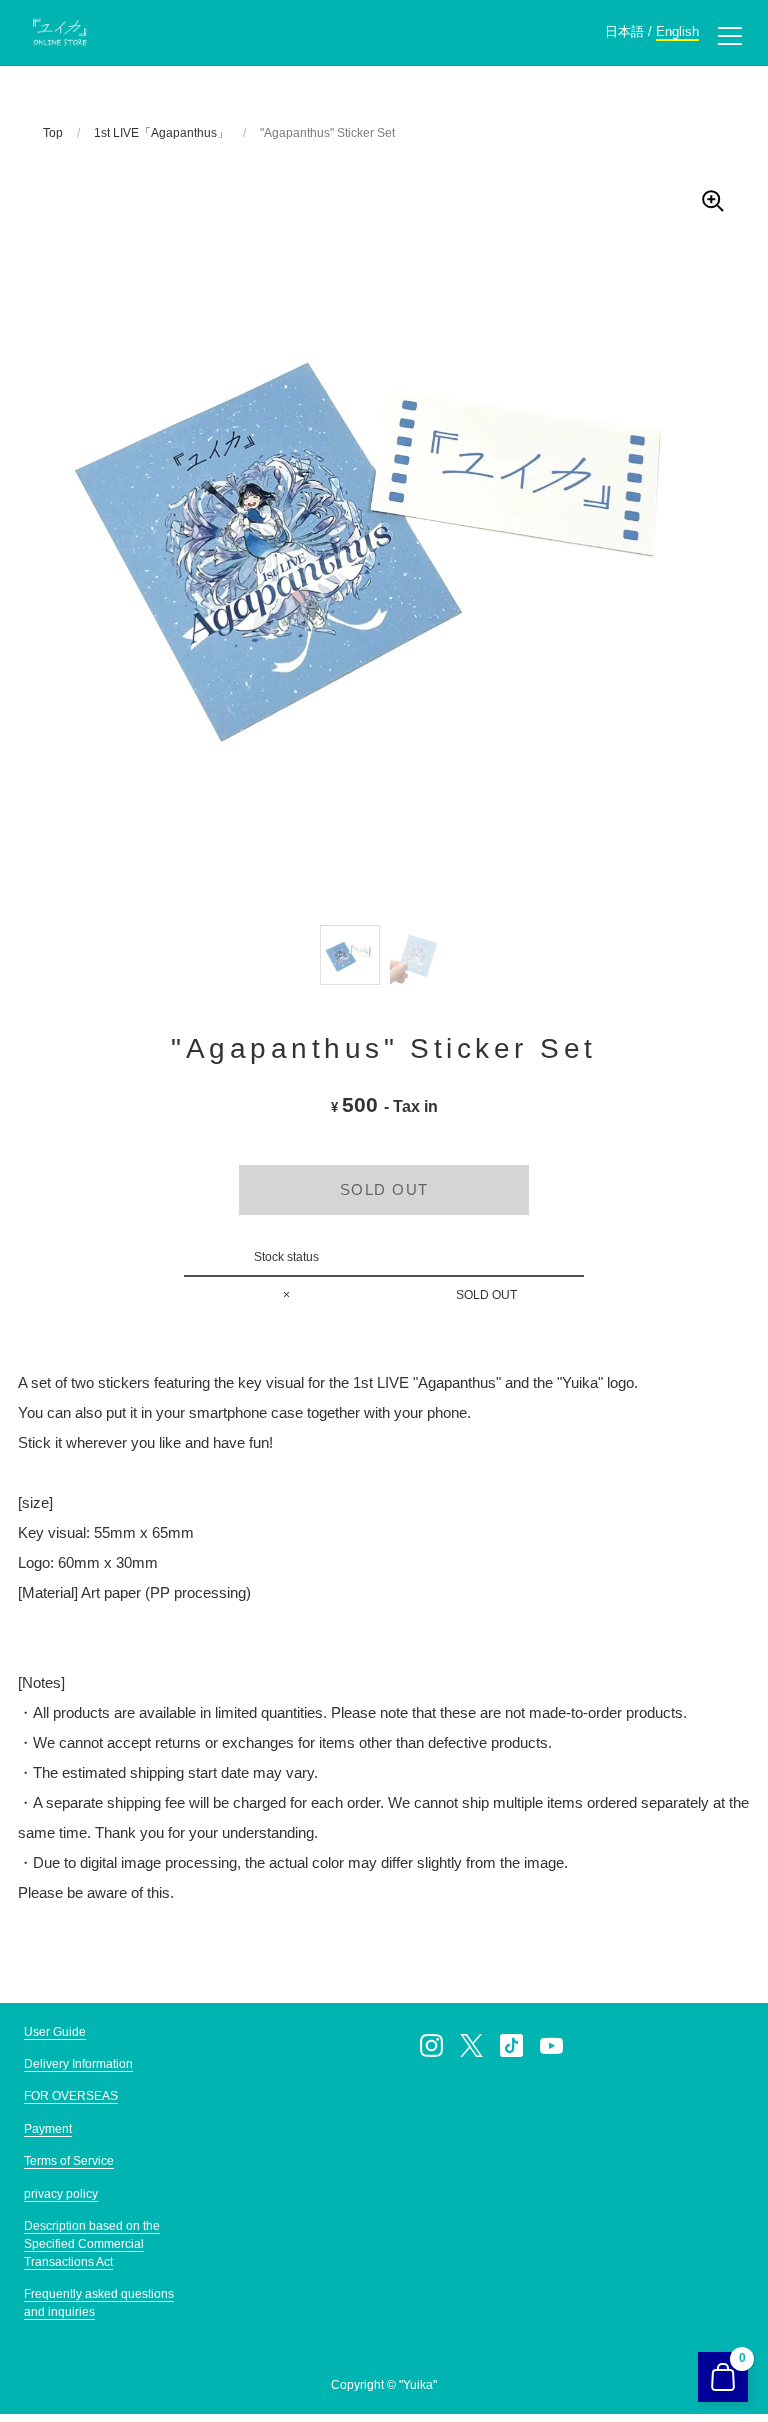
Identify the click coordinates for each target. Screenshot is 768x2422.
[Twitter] (472, 2046)
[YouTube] (552, 2046)
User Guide (55, 2032)
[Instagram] (432, 2046)
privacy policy (61, 2194)
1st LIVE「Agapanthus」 (161, 133)
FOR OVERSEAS (71, 2096)
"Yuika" (418, 2385)
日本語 (624, 31)
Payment (48, 2129)
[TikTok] (512, 2046)
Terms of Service (69, 2161)
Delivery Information (78, 2064)
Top (53, 133)
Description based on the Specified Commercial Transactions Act (92, 2244)
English (677, 31)
